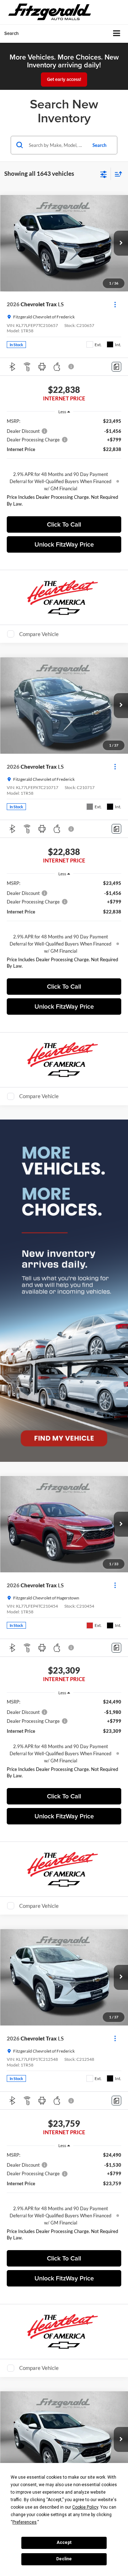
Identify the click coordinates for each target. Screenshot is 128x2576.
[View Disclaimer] (72, 367)
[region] (64, 464)
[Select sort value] (117, 174)
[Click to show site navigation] (117, 34)
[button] (121, 243)
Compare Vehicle (39, 634)
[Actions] (115, 304)
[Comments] (116, 367)
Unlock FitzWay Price (64, 544)
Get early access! (64, 79)
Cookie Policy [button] (85, 2507)
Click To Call (64, 524)
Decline (64, 2559)
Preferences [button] (25, 2522)
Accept (64, 2542)
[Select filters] (104, 174)
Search (99, 145)
